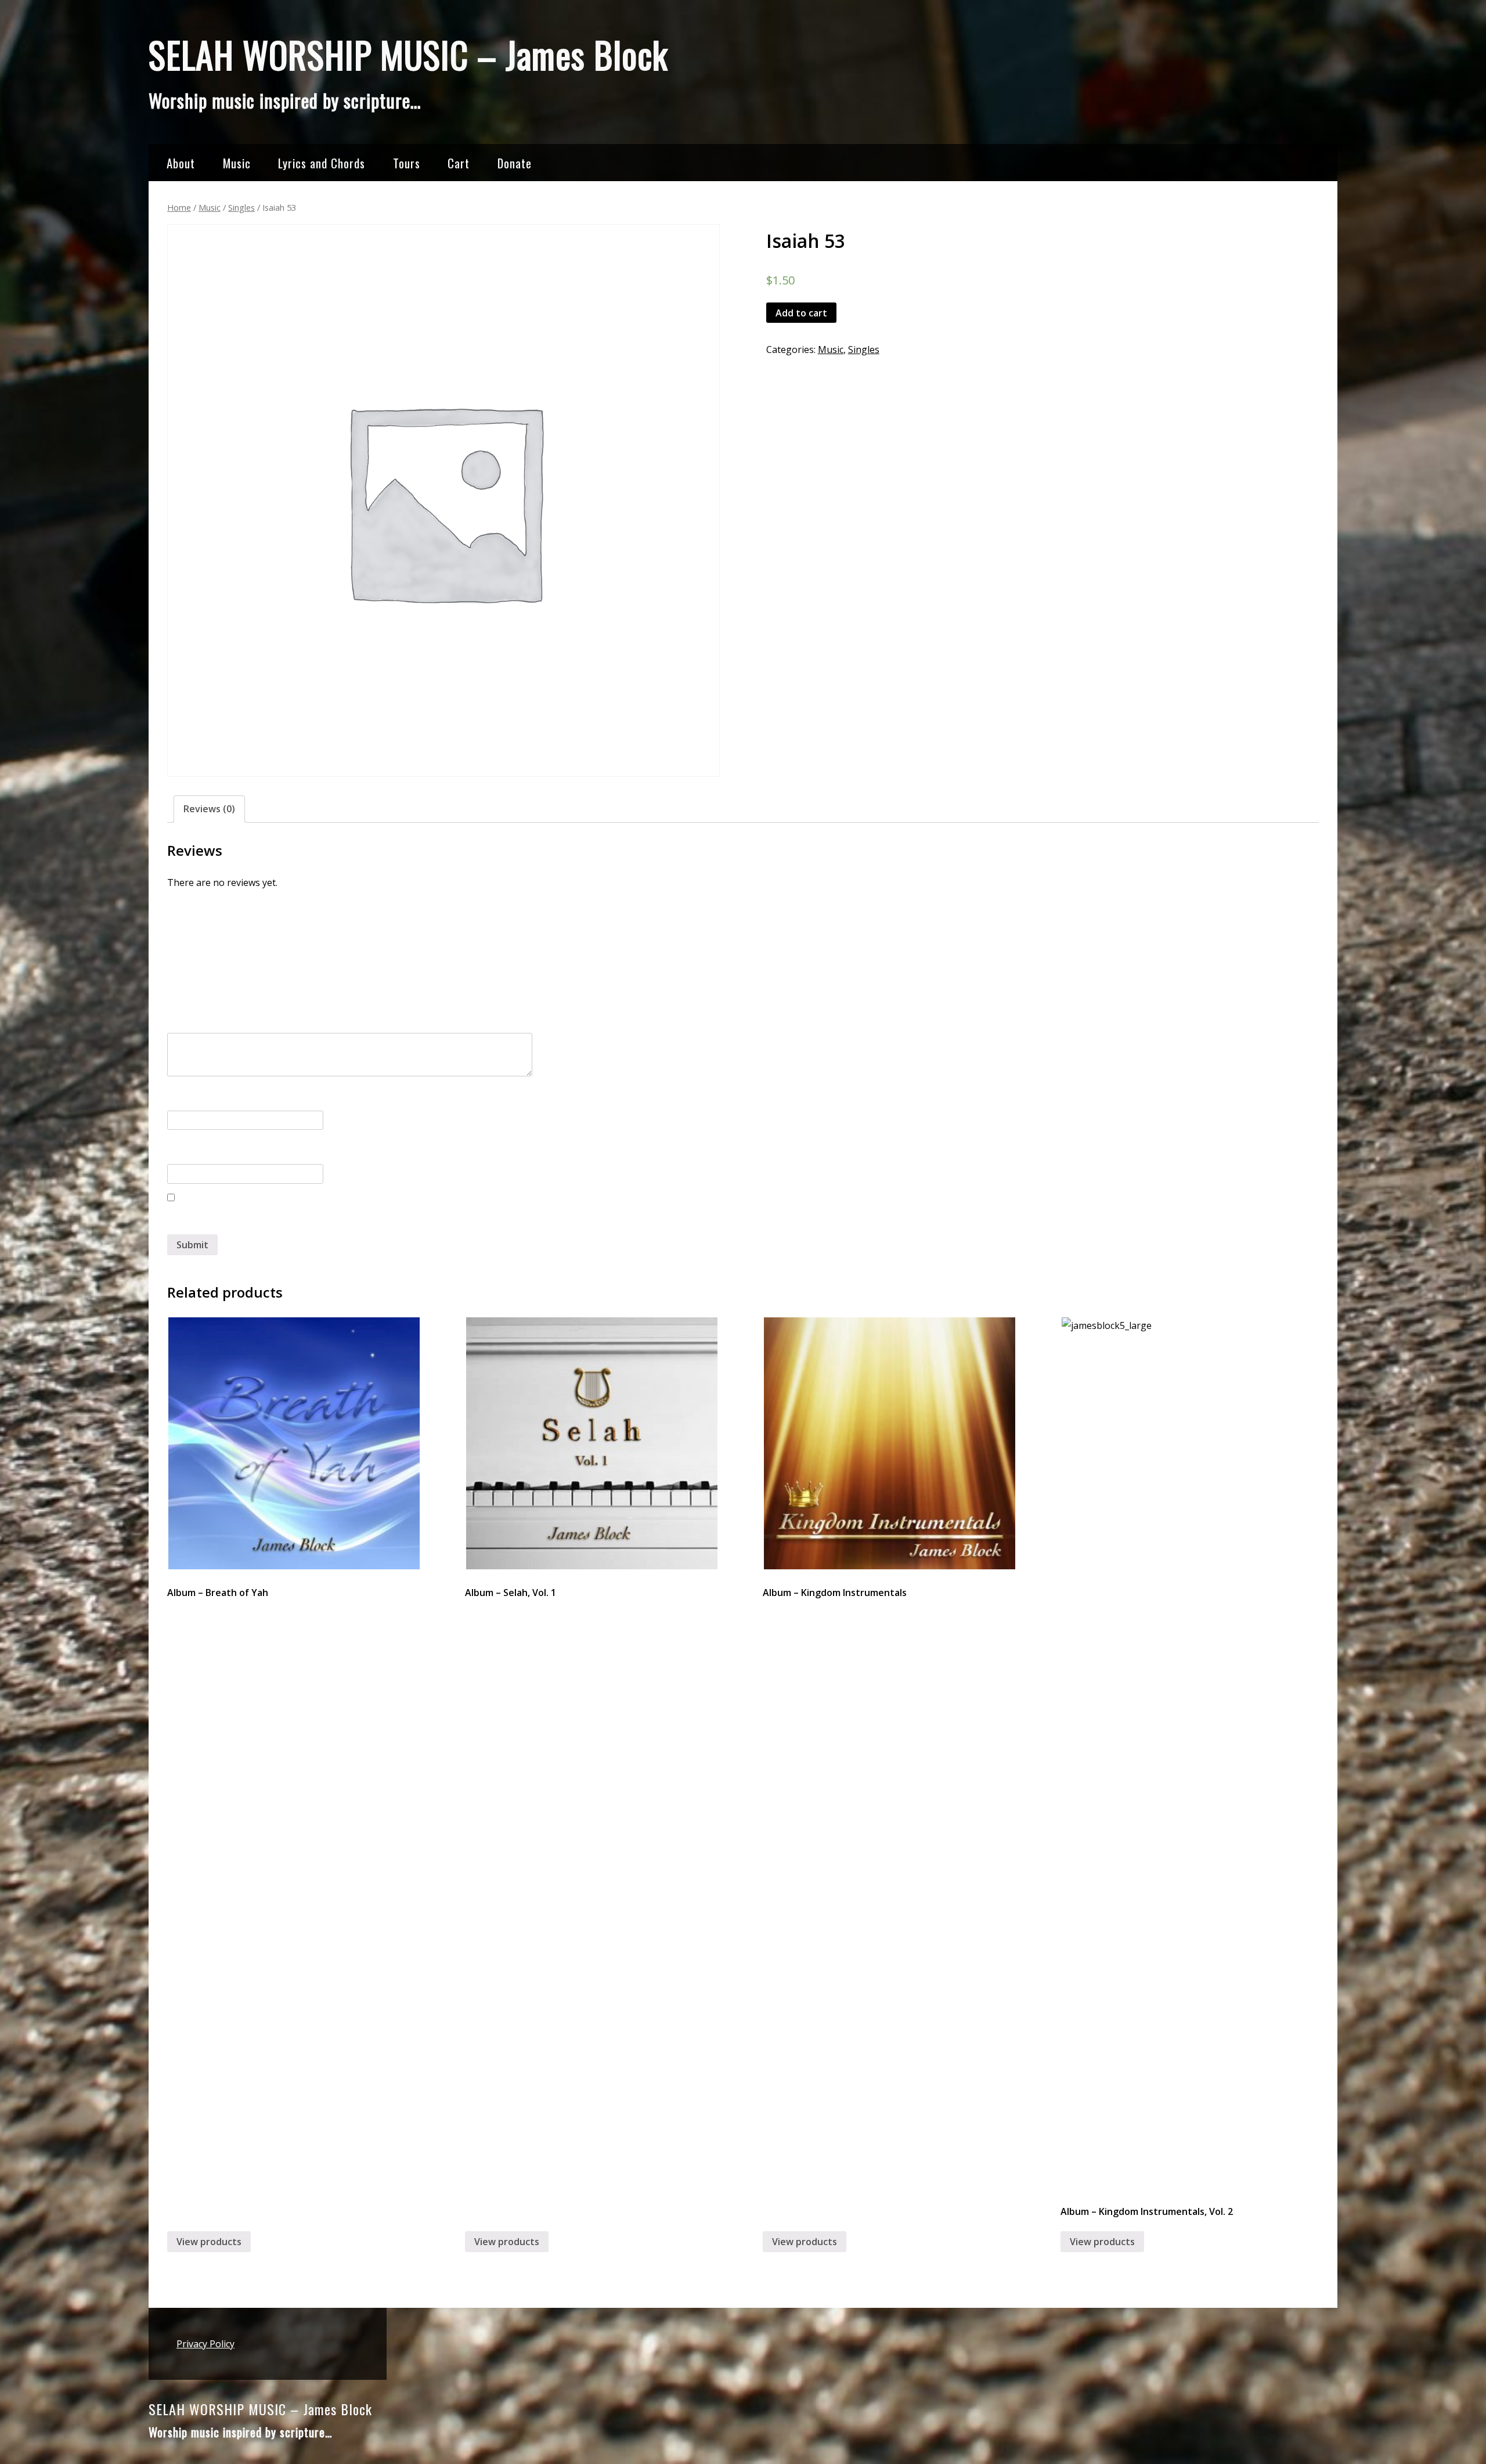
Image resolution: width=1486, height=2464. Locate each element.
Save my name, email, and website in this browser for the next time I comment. (346, 1220)
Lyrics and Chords (322, 163)
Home (179, 207)
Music (237, 163)
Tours (407, 163)
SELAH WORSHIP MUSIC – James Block (408, 54)
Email (182, 1150)
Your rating (197, 961)
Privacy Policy (205, 2344)
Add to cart (801, 313)
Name (184, 1096)
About (181, 163)
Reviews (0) (209, 809)
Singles (241, 207)
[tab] (209, 809)
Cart (459, 163)
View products (209, 2242)
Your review (198, 1013)
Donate (515, 163)
